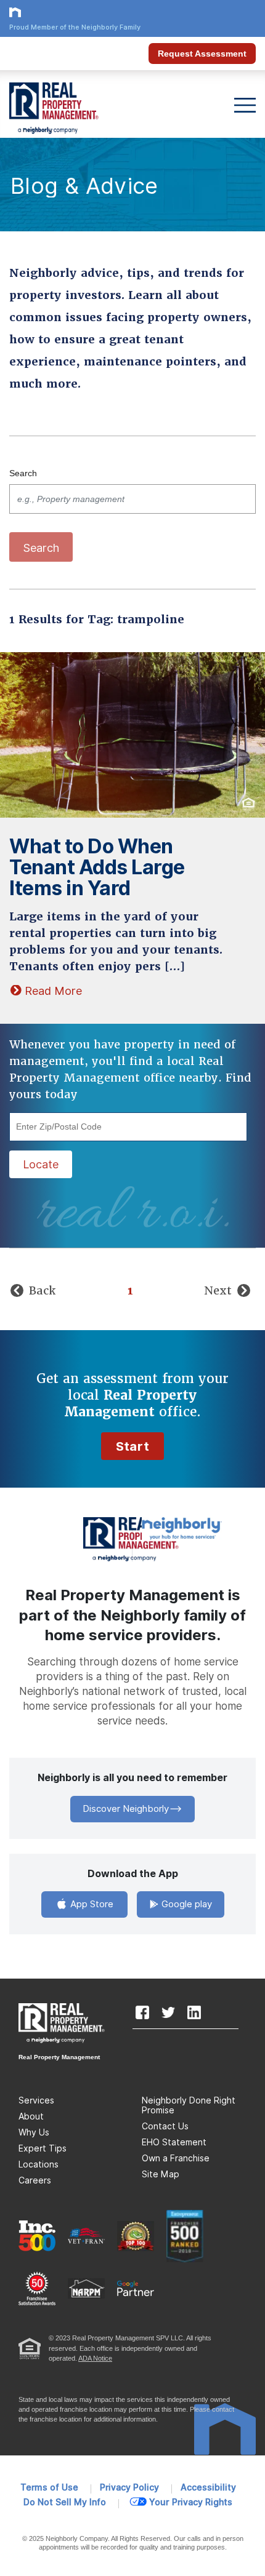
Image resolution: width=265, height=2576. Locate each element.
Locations (39, 2164)
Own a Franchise (176, 2158)
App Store (91, 1904)
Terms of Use (49, 2487)
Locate (41, 1164)
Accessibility (208, 2487)
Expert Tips (43, 2148)
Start (132, 1446)
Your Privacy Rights (191, 2502)
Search (23, 473)
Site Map (161, 2174)
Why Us (34, 2132)
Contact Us (165, 2126)
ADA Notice (95, 2358)
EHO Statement (174, 2142)
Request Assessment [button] (202, 54)
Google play (185, 1904)
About (31, 2116)
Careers (35, 2180)
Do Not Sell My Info (65, 2502)
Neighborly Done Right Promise (189, 2105)
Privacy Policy (129, 2487)
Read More (53, 991)
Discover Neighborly (126, 1809)
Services (36, 2100)
